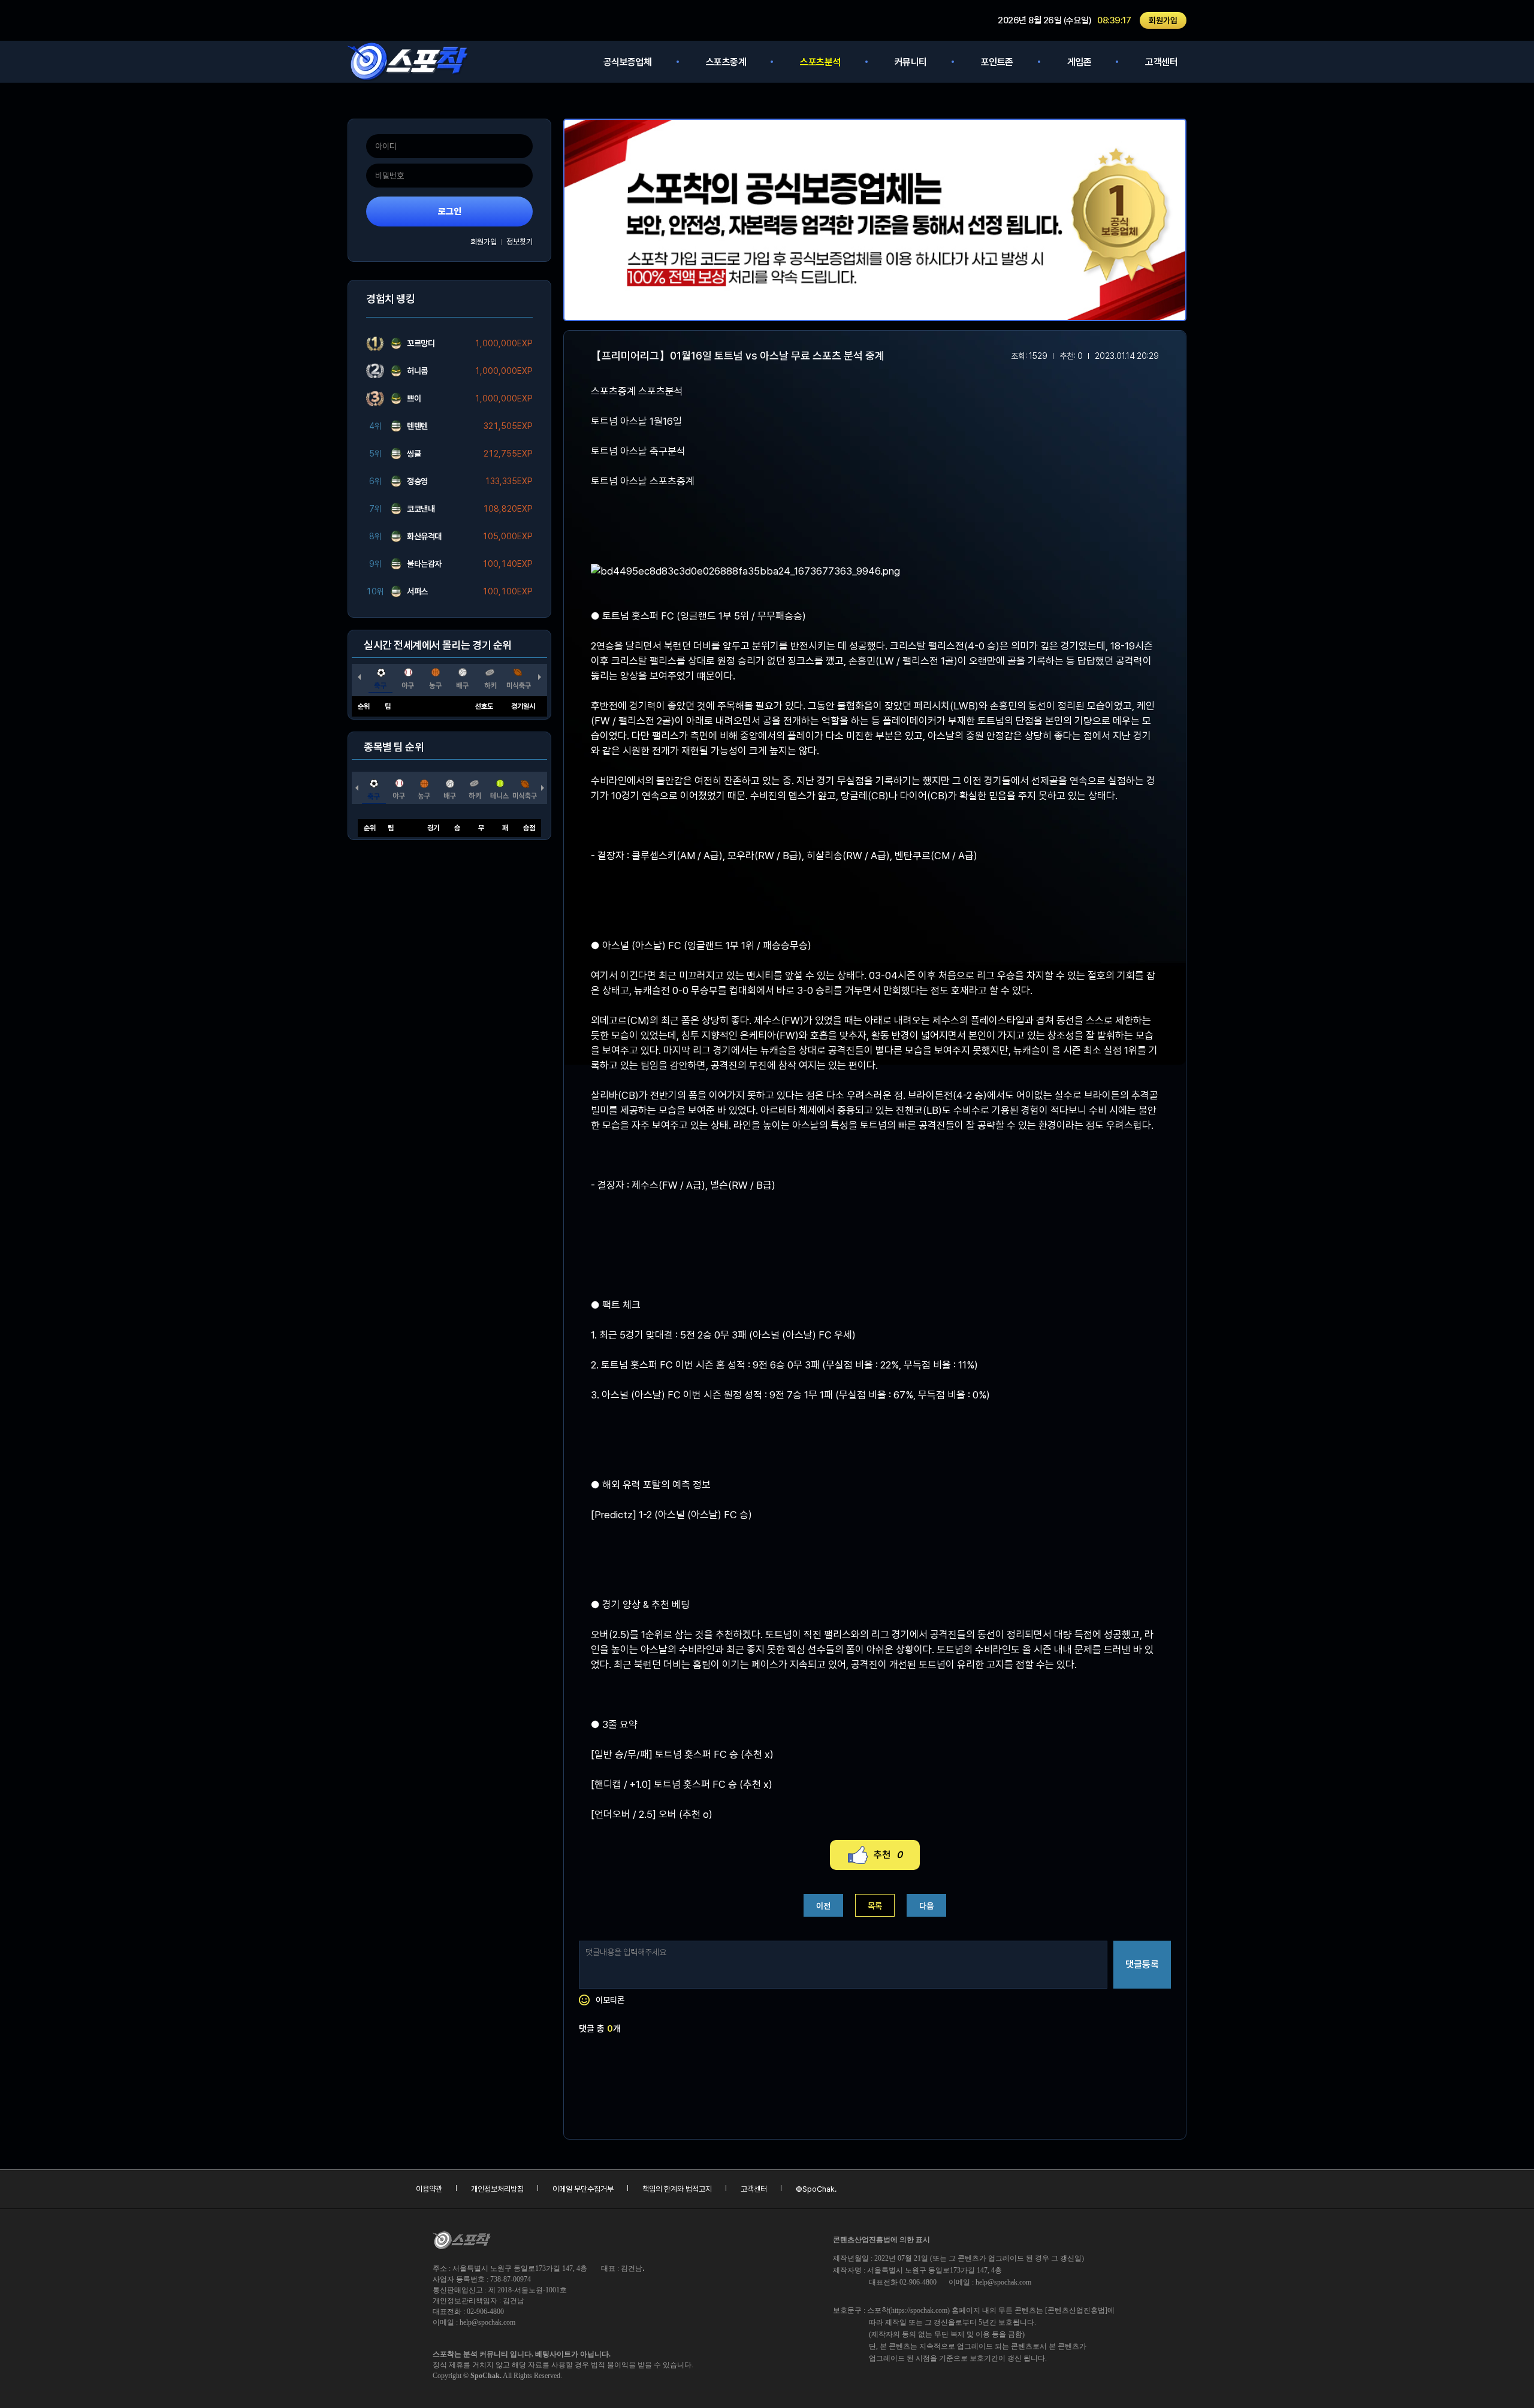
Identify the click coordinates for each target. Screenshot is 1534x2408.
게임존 (1079, 62)
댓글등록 (1142, 1964)
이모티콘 (610, 2000)
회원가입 (1163, 20)
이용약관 (429, 2189)
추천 (888, 1855)
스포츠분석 (820, 62)
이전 (823, 1906)
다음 (926, 1906)
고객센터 (1161, 62)
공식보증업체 (628, 62)
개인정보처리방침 (497, 2189)
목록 (875, 1906)
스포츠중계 (726, 62)
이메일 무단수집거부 (583, 2189)
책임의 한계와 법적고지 (677, 2189)
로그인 (450, 212)
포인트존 (997, 62)
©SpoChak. (816, 2189)
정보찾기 (520, 242)
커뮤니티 (911, 62)
